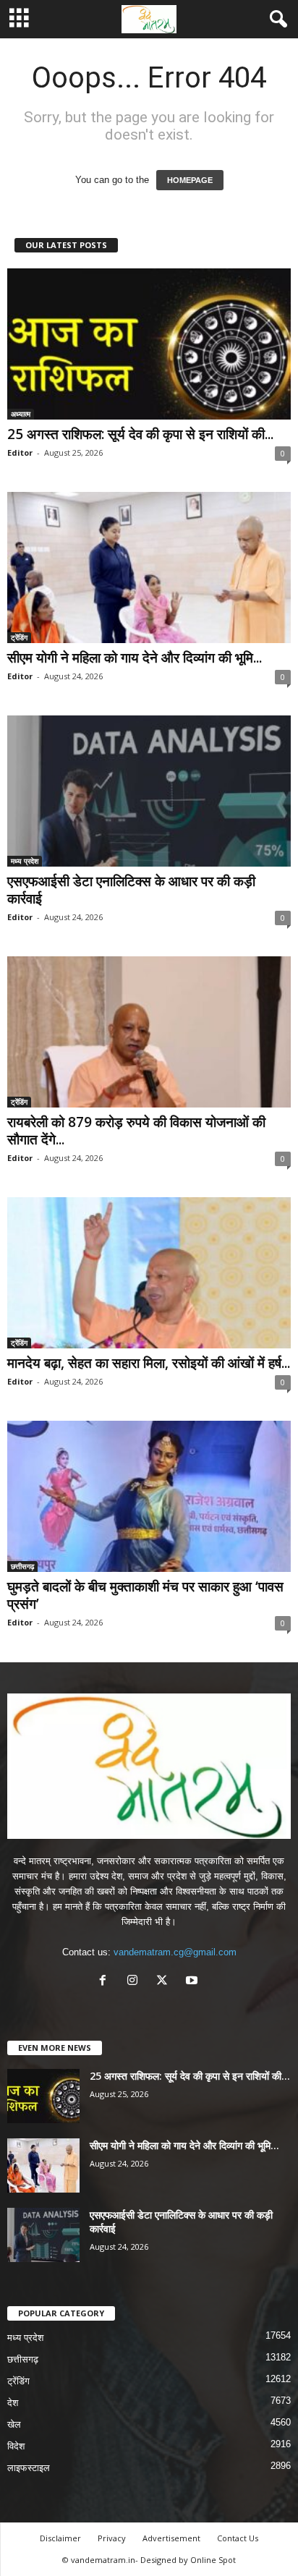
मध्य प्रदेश (25, 861)
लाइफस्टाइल (29, 2468)
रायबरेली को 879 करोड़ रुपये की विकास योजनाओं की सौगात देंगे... (136, 1131)
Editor (20, 452)
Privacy (112, 2538)
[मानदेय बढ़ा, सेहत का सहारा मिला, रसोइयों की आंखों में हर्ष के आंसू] (149, 1273)
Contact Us (238, 2538)
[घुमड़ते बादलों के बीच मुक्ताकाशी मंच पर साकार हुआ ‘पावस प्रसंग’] (149, 1496)
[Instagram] (136, 1982)
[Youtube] (193, 1982)
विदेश (16, 2446)
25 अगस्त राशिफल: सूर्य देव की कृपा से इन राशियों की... (140, 434)
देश (13, 2403)
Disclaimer (60, 2538)
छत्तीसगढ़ (22, 1566)
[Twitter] (165, 1982)
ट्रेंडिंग (19, 637)
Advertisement (171, 2538)
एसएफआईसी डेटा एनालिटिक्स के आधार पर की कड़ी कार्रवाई (131, 890)
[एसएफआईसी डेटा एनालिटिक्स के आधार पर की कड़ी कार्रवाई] (149, 791)
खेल (14, 2424)
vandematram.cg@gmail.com (175, 1952)
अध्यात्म (21, 414)
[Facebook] (106, 1982)
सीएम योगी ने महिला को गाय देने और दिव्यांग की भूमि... (135, 658)
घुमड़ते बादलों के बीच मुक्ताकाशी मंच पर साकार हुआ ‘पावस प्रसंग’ (145, 1595)
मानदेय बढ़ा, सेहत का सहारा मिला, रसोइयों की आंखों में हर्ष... (149, 1363)
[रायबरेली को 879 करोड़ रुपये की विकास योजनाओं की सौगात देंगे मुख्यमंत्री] (149, 1032)
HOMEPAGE (190, 180)
